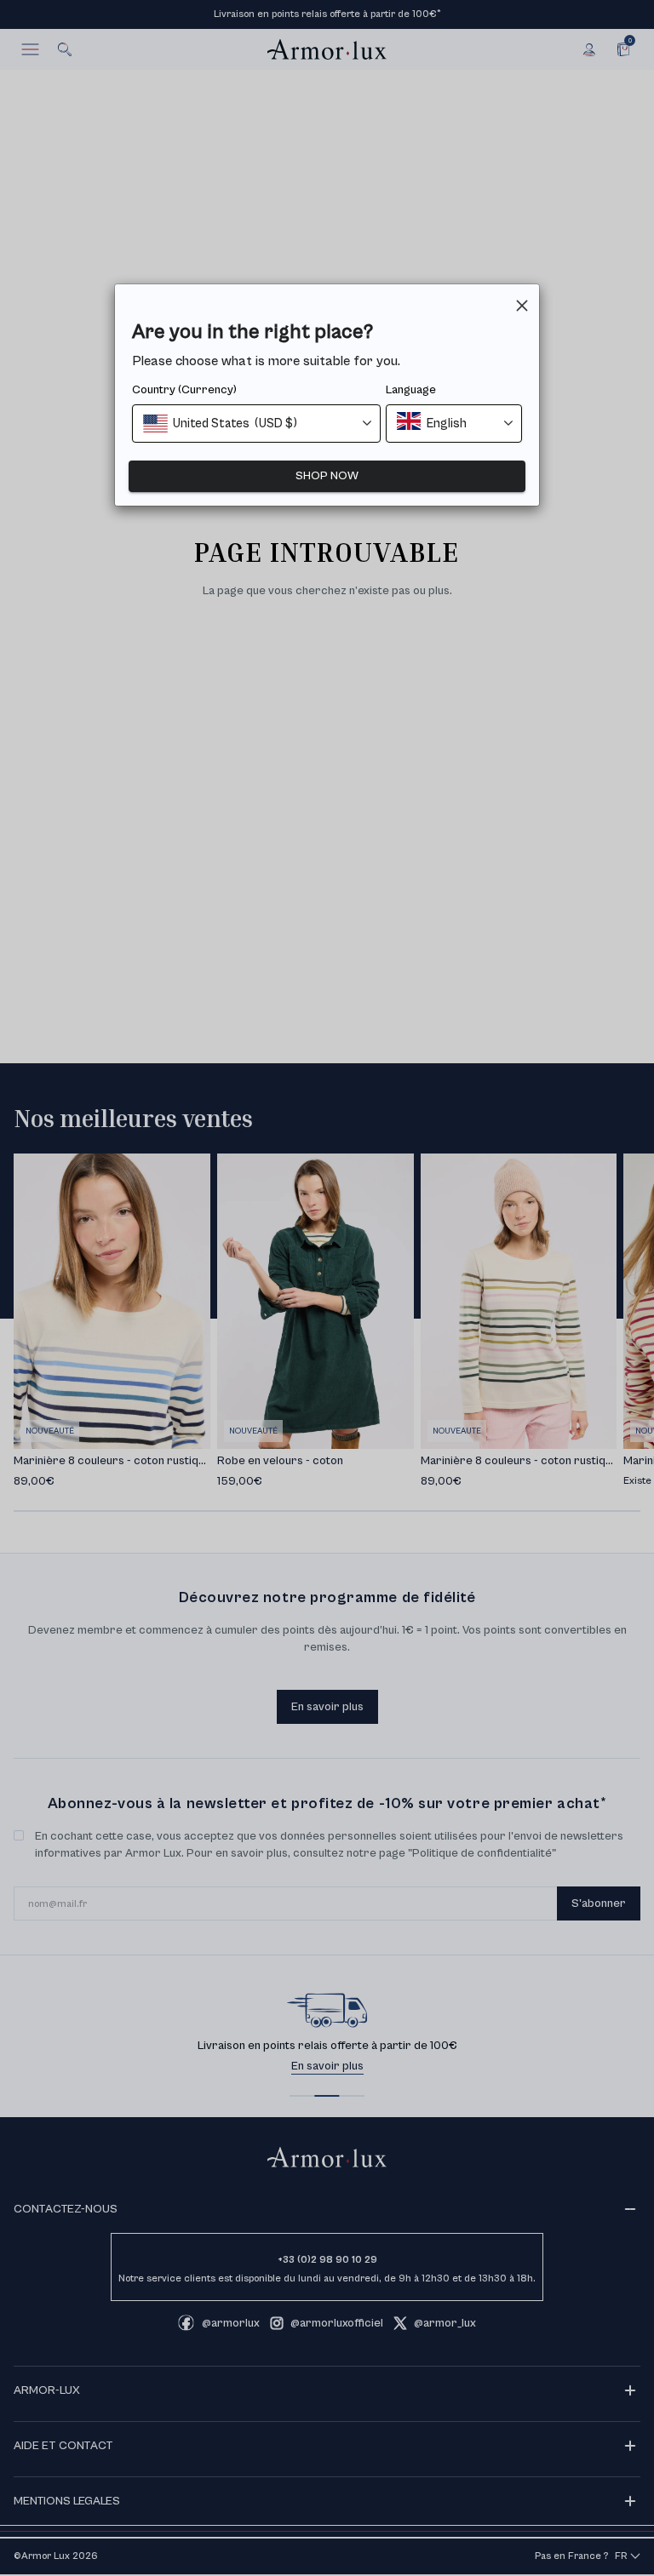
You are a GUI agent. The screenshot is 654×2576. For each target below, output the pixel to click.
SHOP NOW (327, 476)
